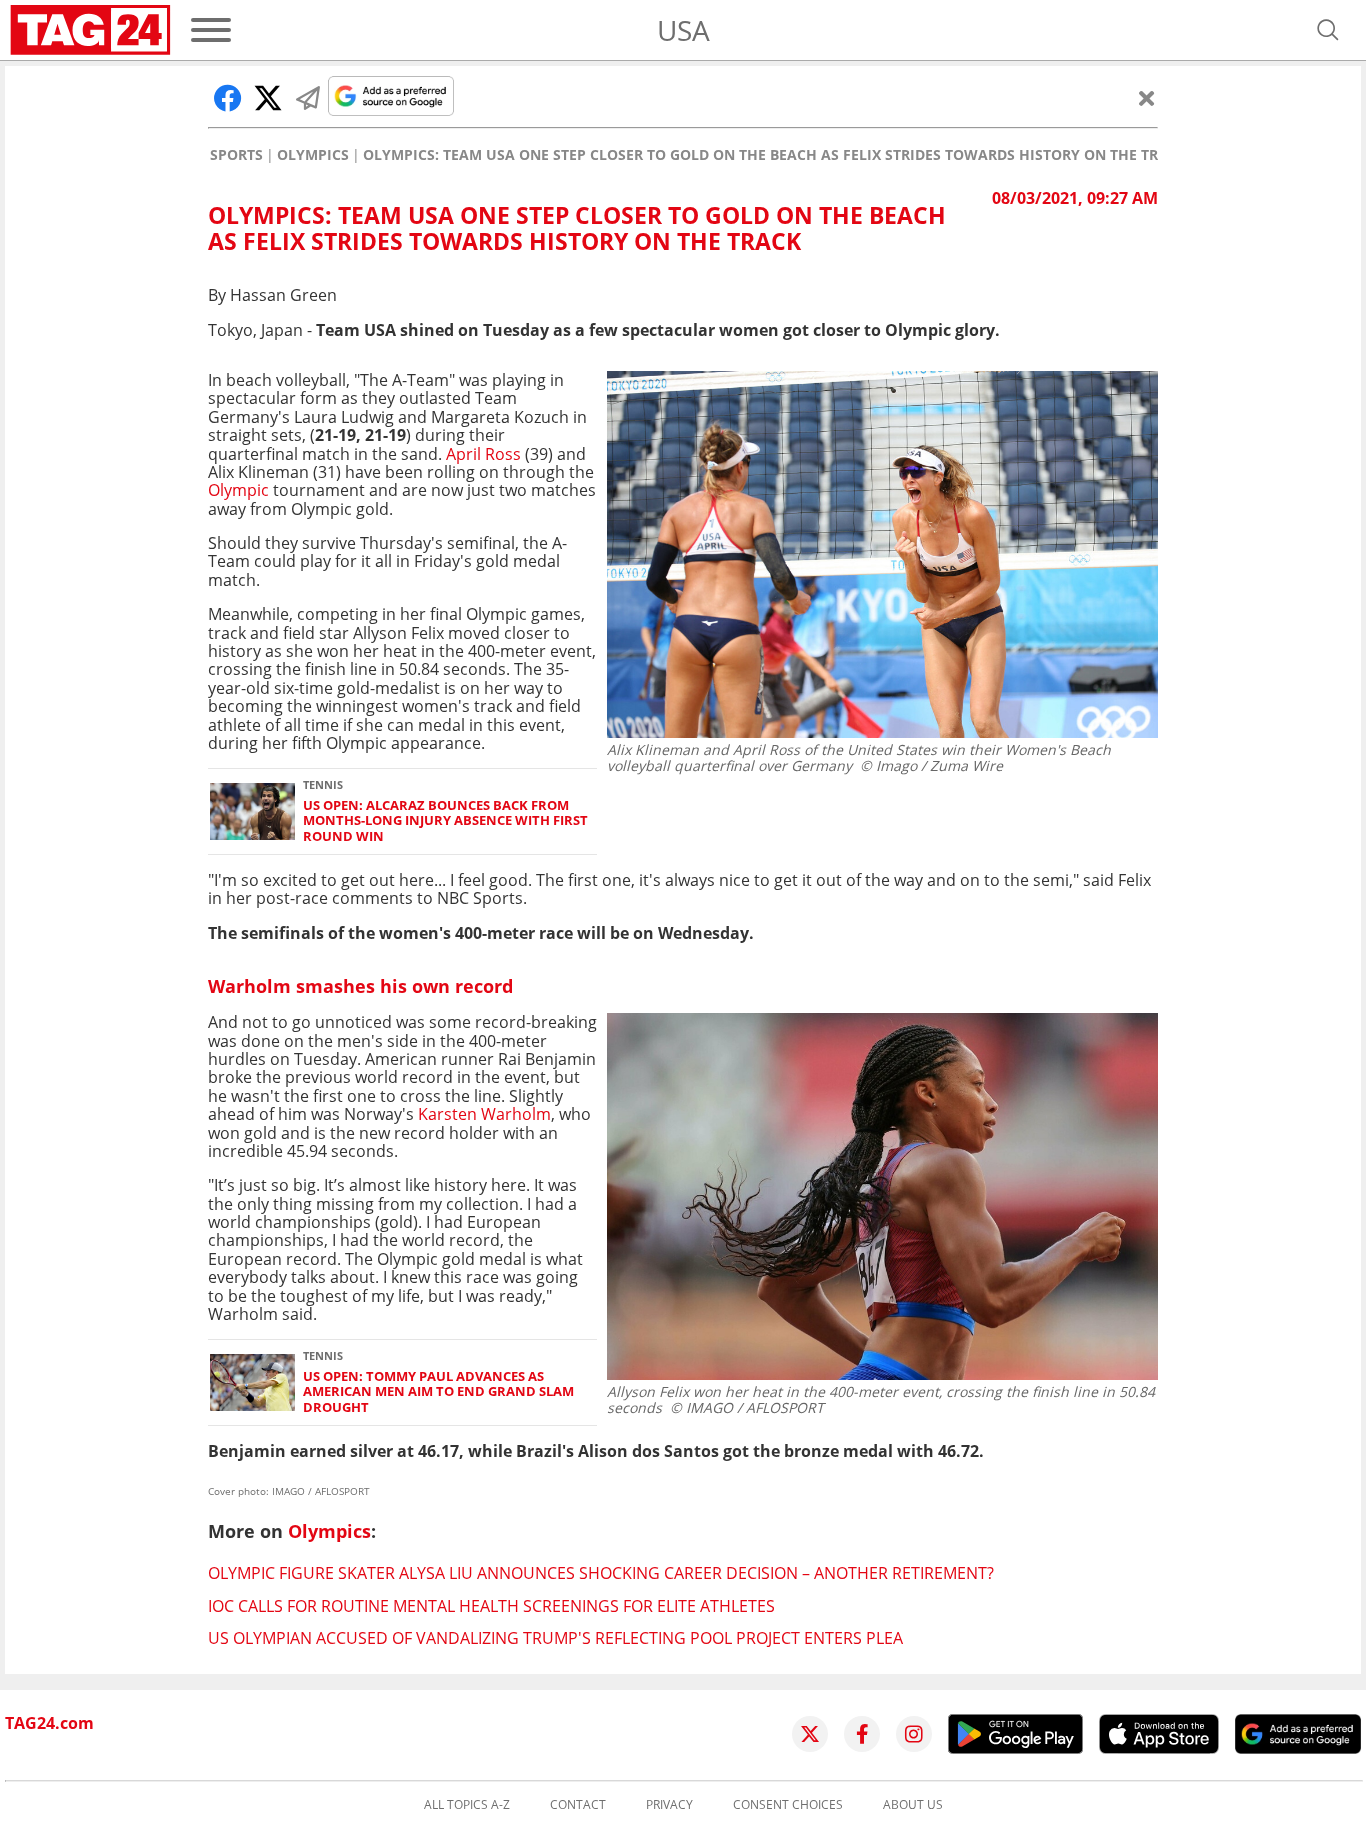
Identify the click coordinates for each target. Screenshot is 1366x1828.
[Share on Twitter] (268, 98)
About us (913, 1805)
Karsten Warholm (484, 1114)
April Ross (483, 454)
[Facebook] (862, 1734)
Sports (236, 155)
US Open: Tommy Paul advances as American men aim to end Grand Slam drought (438, 1392)
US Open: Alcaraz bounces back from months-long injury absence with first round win (445, 821)
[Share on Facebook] (228, 98)
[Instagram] (914, 1734)
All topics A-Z (467, 1805)
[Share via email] (308, 98)
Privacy (669, 1805)
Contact (578, 1805)
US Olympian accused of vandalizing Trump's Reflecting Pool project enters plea (555, 1638)
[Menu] (211, 30)
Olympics (313, 155)
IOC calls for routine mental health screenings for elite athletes (491, 1606)
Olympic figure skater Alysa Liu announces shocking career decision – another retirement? (601, 1573)
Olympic (238, 490)
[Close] (1147, 98)
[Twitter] (810, 1734)
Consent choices (788, 1805)
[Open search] (1328, 30)
